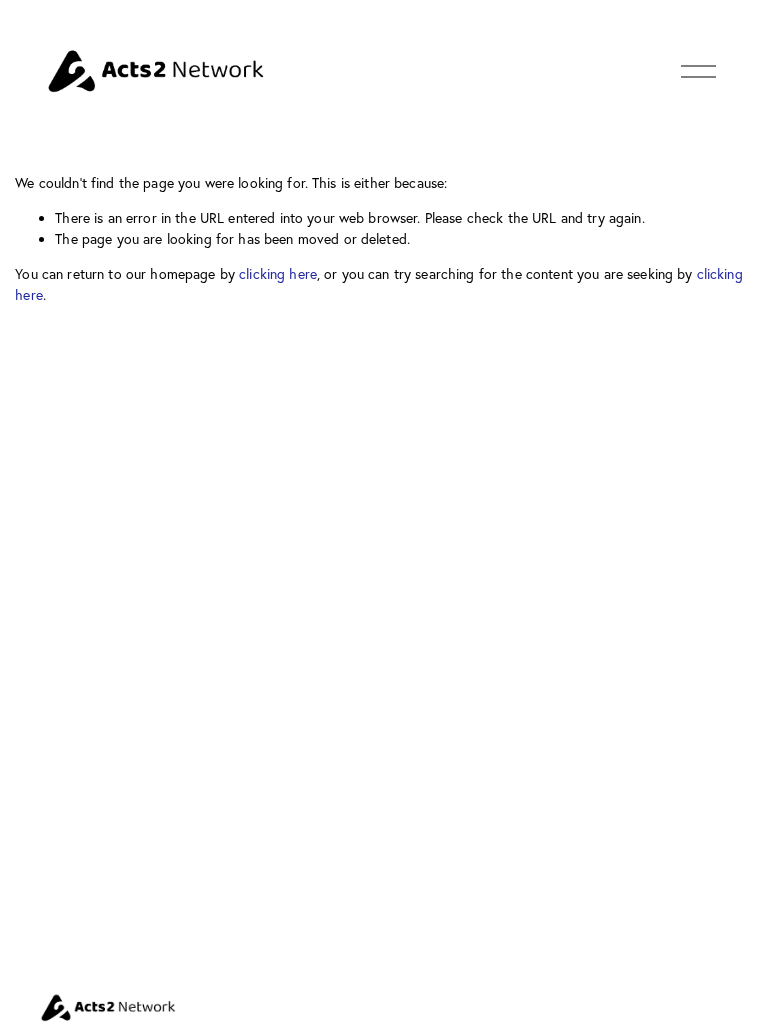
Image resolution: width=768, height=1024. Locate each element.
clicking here (278, 274)
